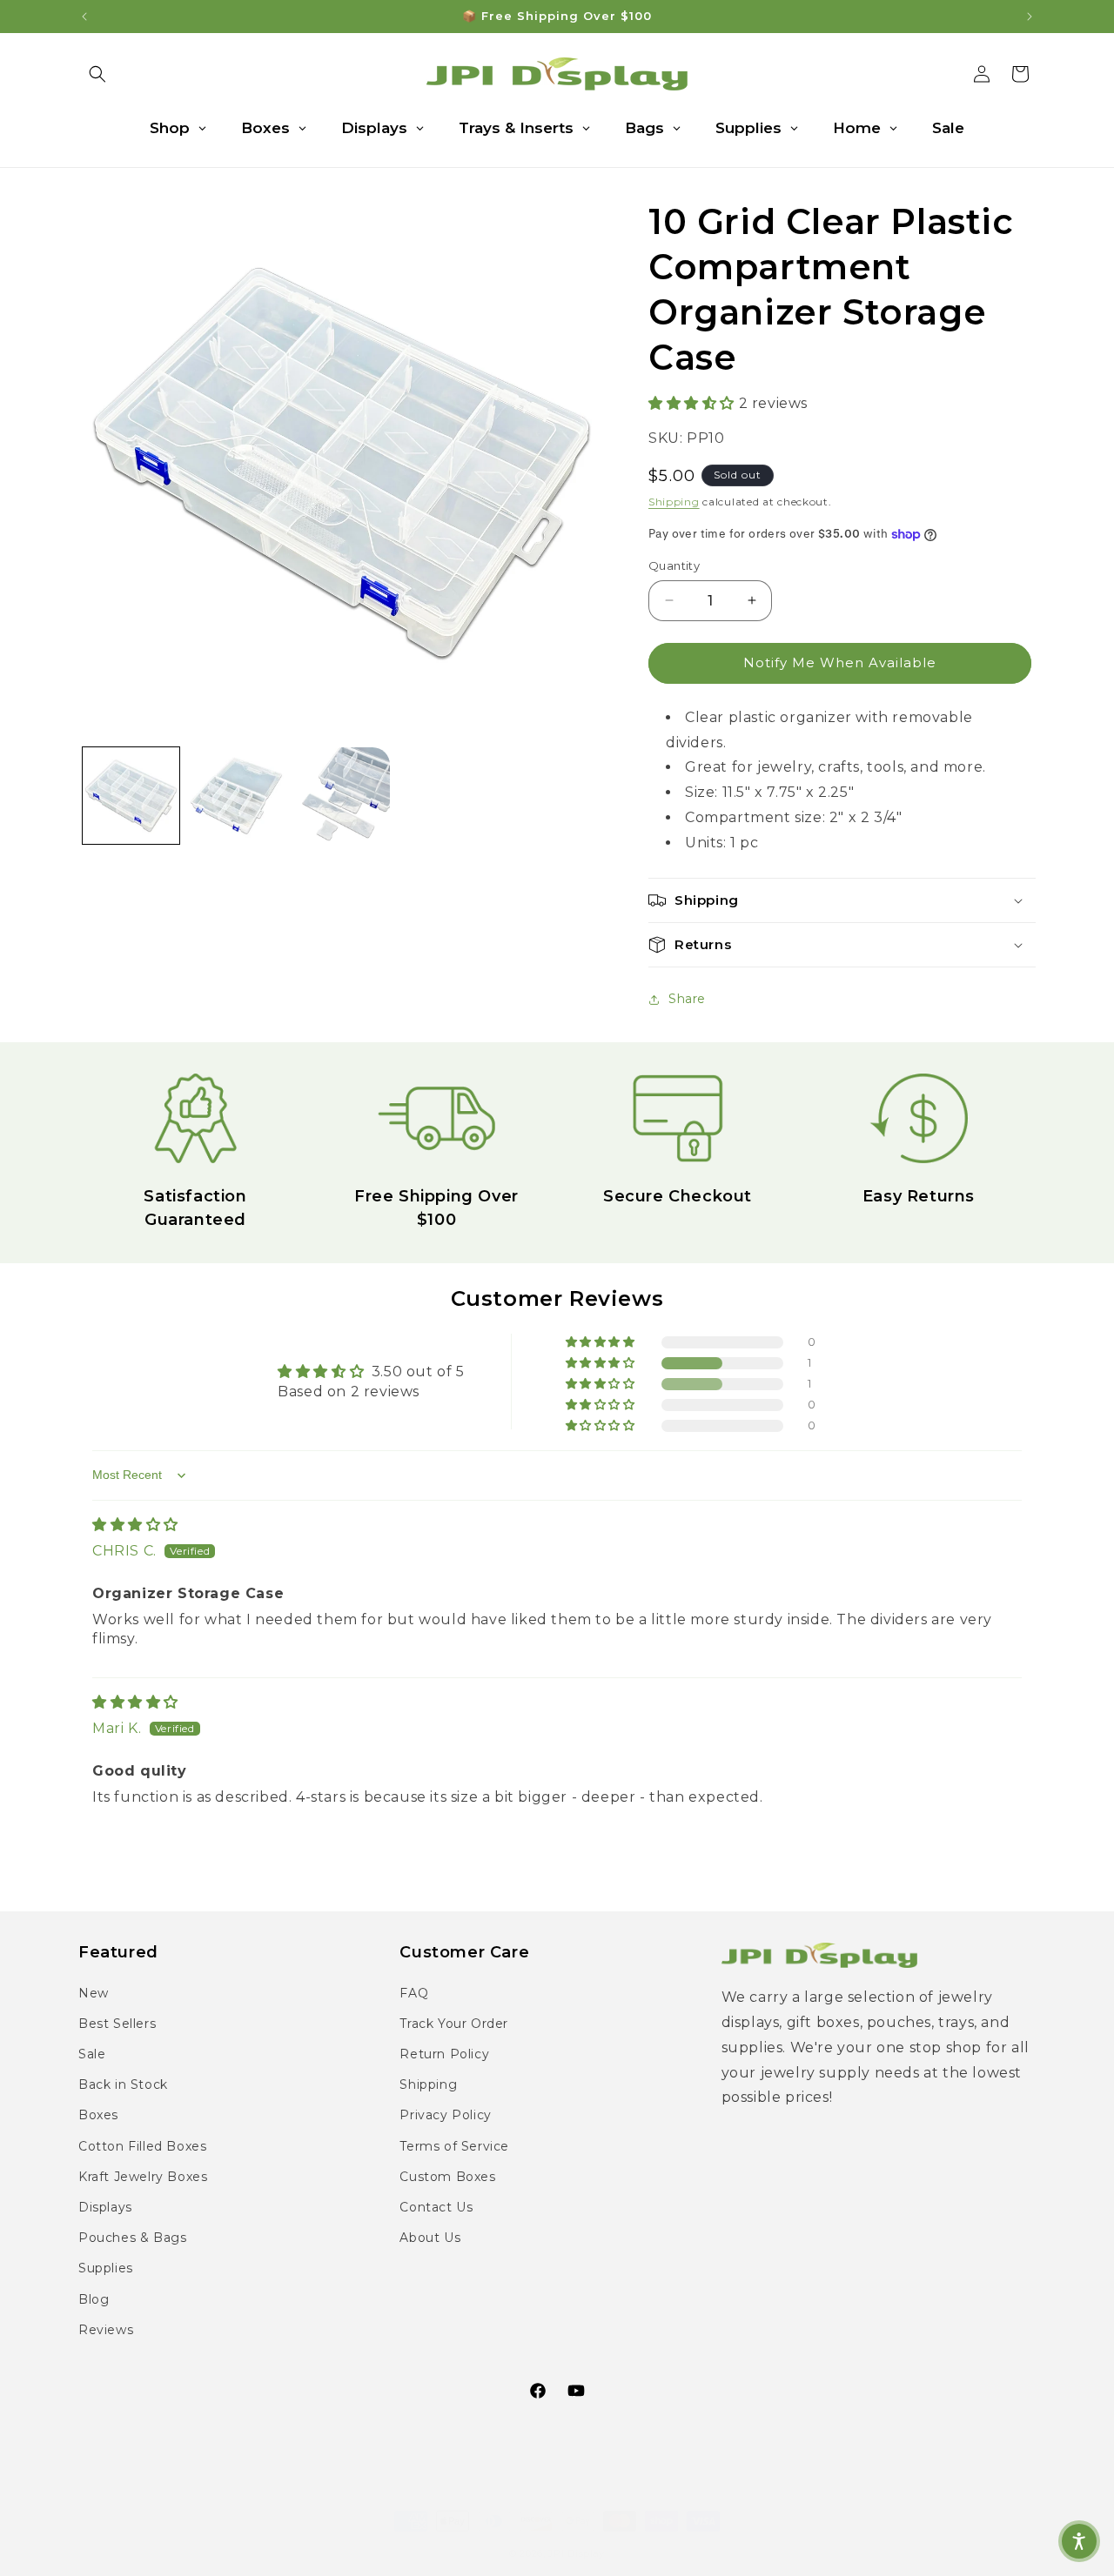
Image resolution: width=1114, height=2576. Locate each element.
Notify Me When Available (840, 662)
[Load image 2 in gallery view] (236, 796)
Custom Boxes (447, 2177)
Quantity (674, 565)
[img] (135, 1525)
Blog (94, 2299)
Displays (105, 2207)
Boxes (98, 2115)
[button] (97, 74)
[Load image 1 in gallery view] (131, 796)
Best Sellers (117, 2024)
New (94, 1993)
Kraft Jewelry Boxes (143, 2177)
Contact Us (436, 2207)
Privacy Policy (445, 2115)
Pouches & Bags (132, 2238)
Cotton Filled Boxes (142, 2146)
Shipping (674, 502)
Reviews (106, 2330)
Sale (92, 2054)
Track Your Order (454, 2024)
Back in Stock (123, 2084)
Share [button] (687, 999)
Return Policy (444, 2054)
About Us (430, 2238)
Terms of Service (454, 2146)
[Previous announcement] (84, 17)
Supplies (106, 2268)
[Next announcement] (1030, 17)
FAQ (414, 1993)
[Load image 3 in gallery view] (342, 796)
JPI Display (577, 2536)
